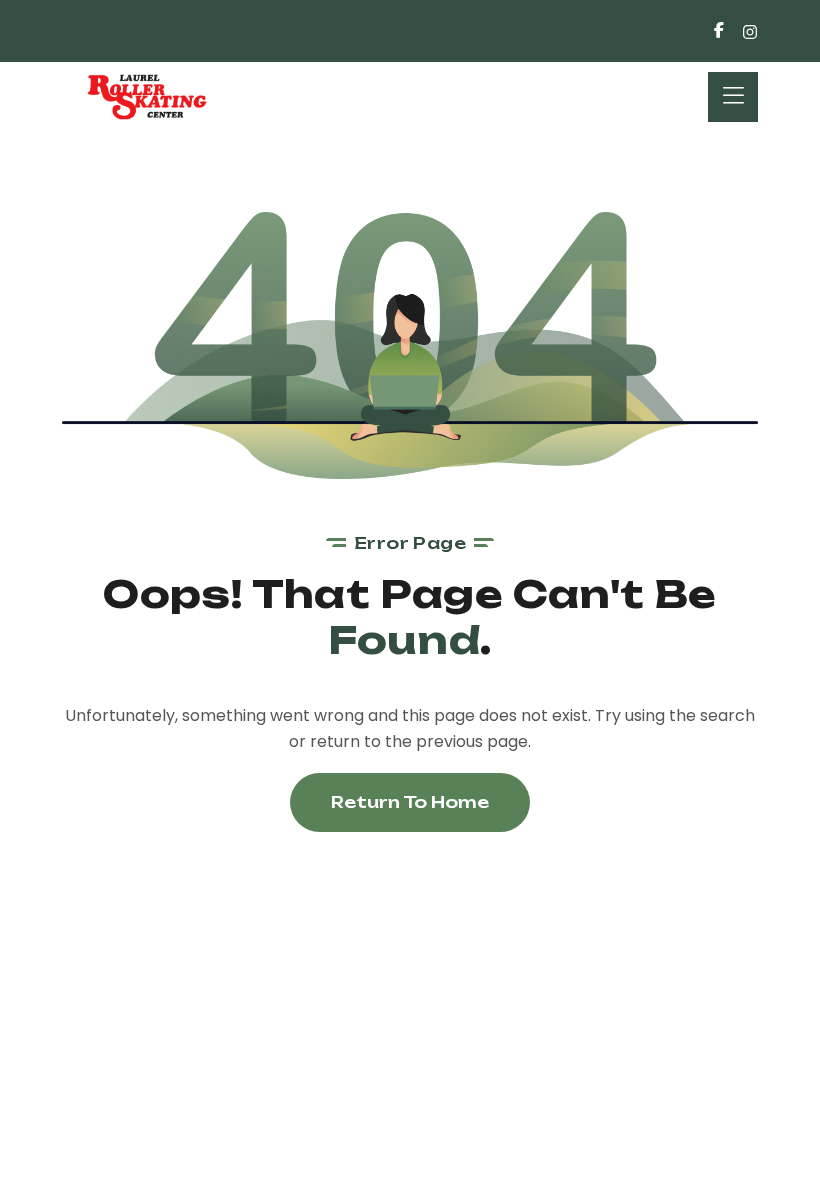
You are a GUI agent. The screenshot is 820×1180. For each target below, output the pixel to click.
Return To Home (410, 802)
